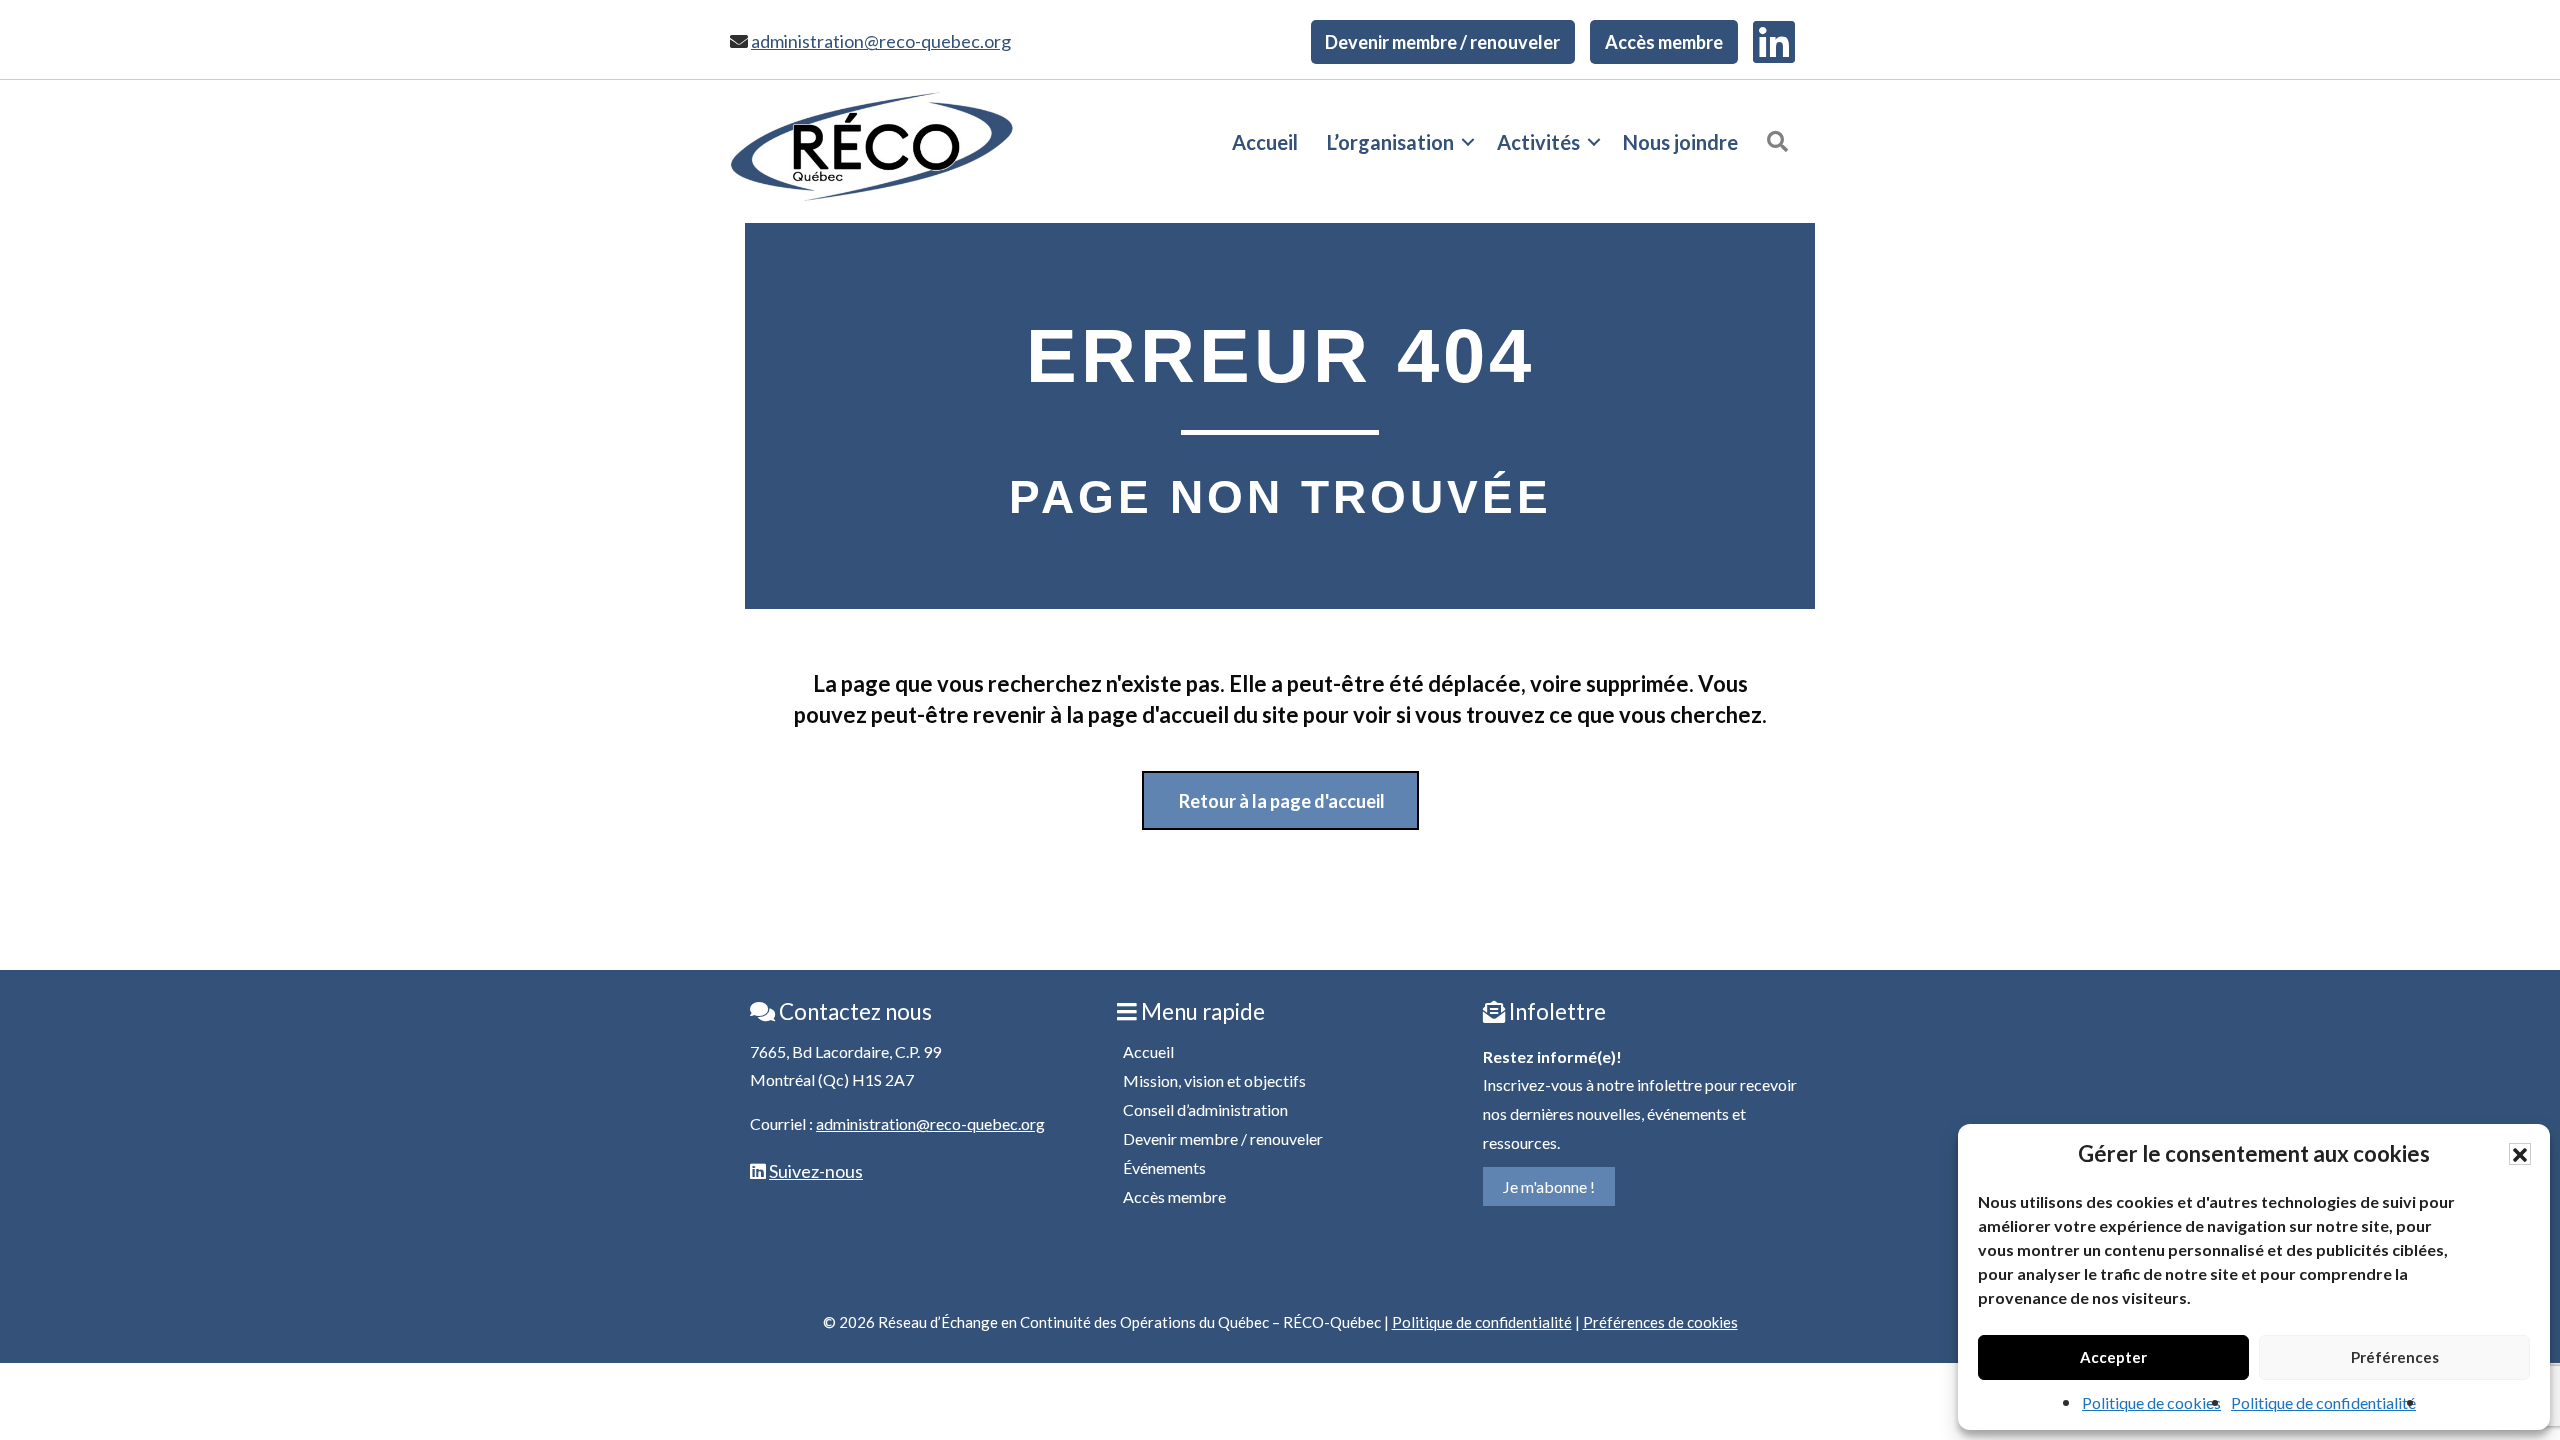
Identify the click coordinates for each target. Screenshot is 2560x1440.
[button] (2520, 1154)
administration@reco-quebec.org (881, 41)
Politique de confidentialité (2323, 1402)
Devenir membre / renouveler (1442, 42)
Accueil (1265, 142)
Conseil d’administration (1205, 1109)
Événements (1164, 1167)
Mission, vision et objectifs (1214, 1080)
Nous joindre (1680, 142)
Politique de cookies (2151, 1402)
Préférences (2395, 1357)
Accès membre (1664, 42)
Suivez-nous (816, 1171)
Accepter (2113, 1357)
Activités (1538, 142)
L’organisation (1390, 142)
